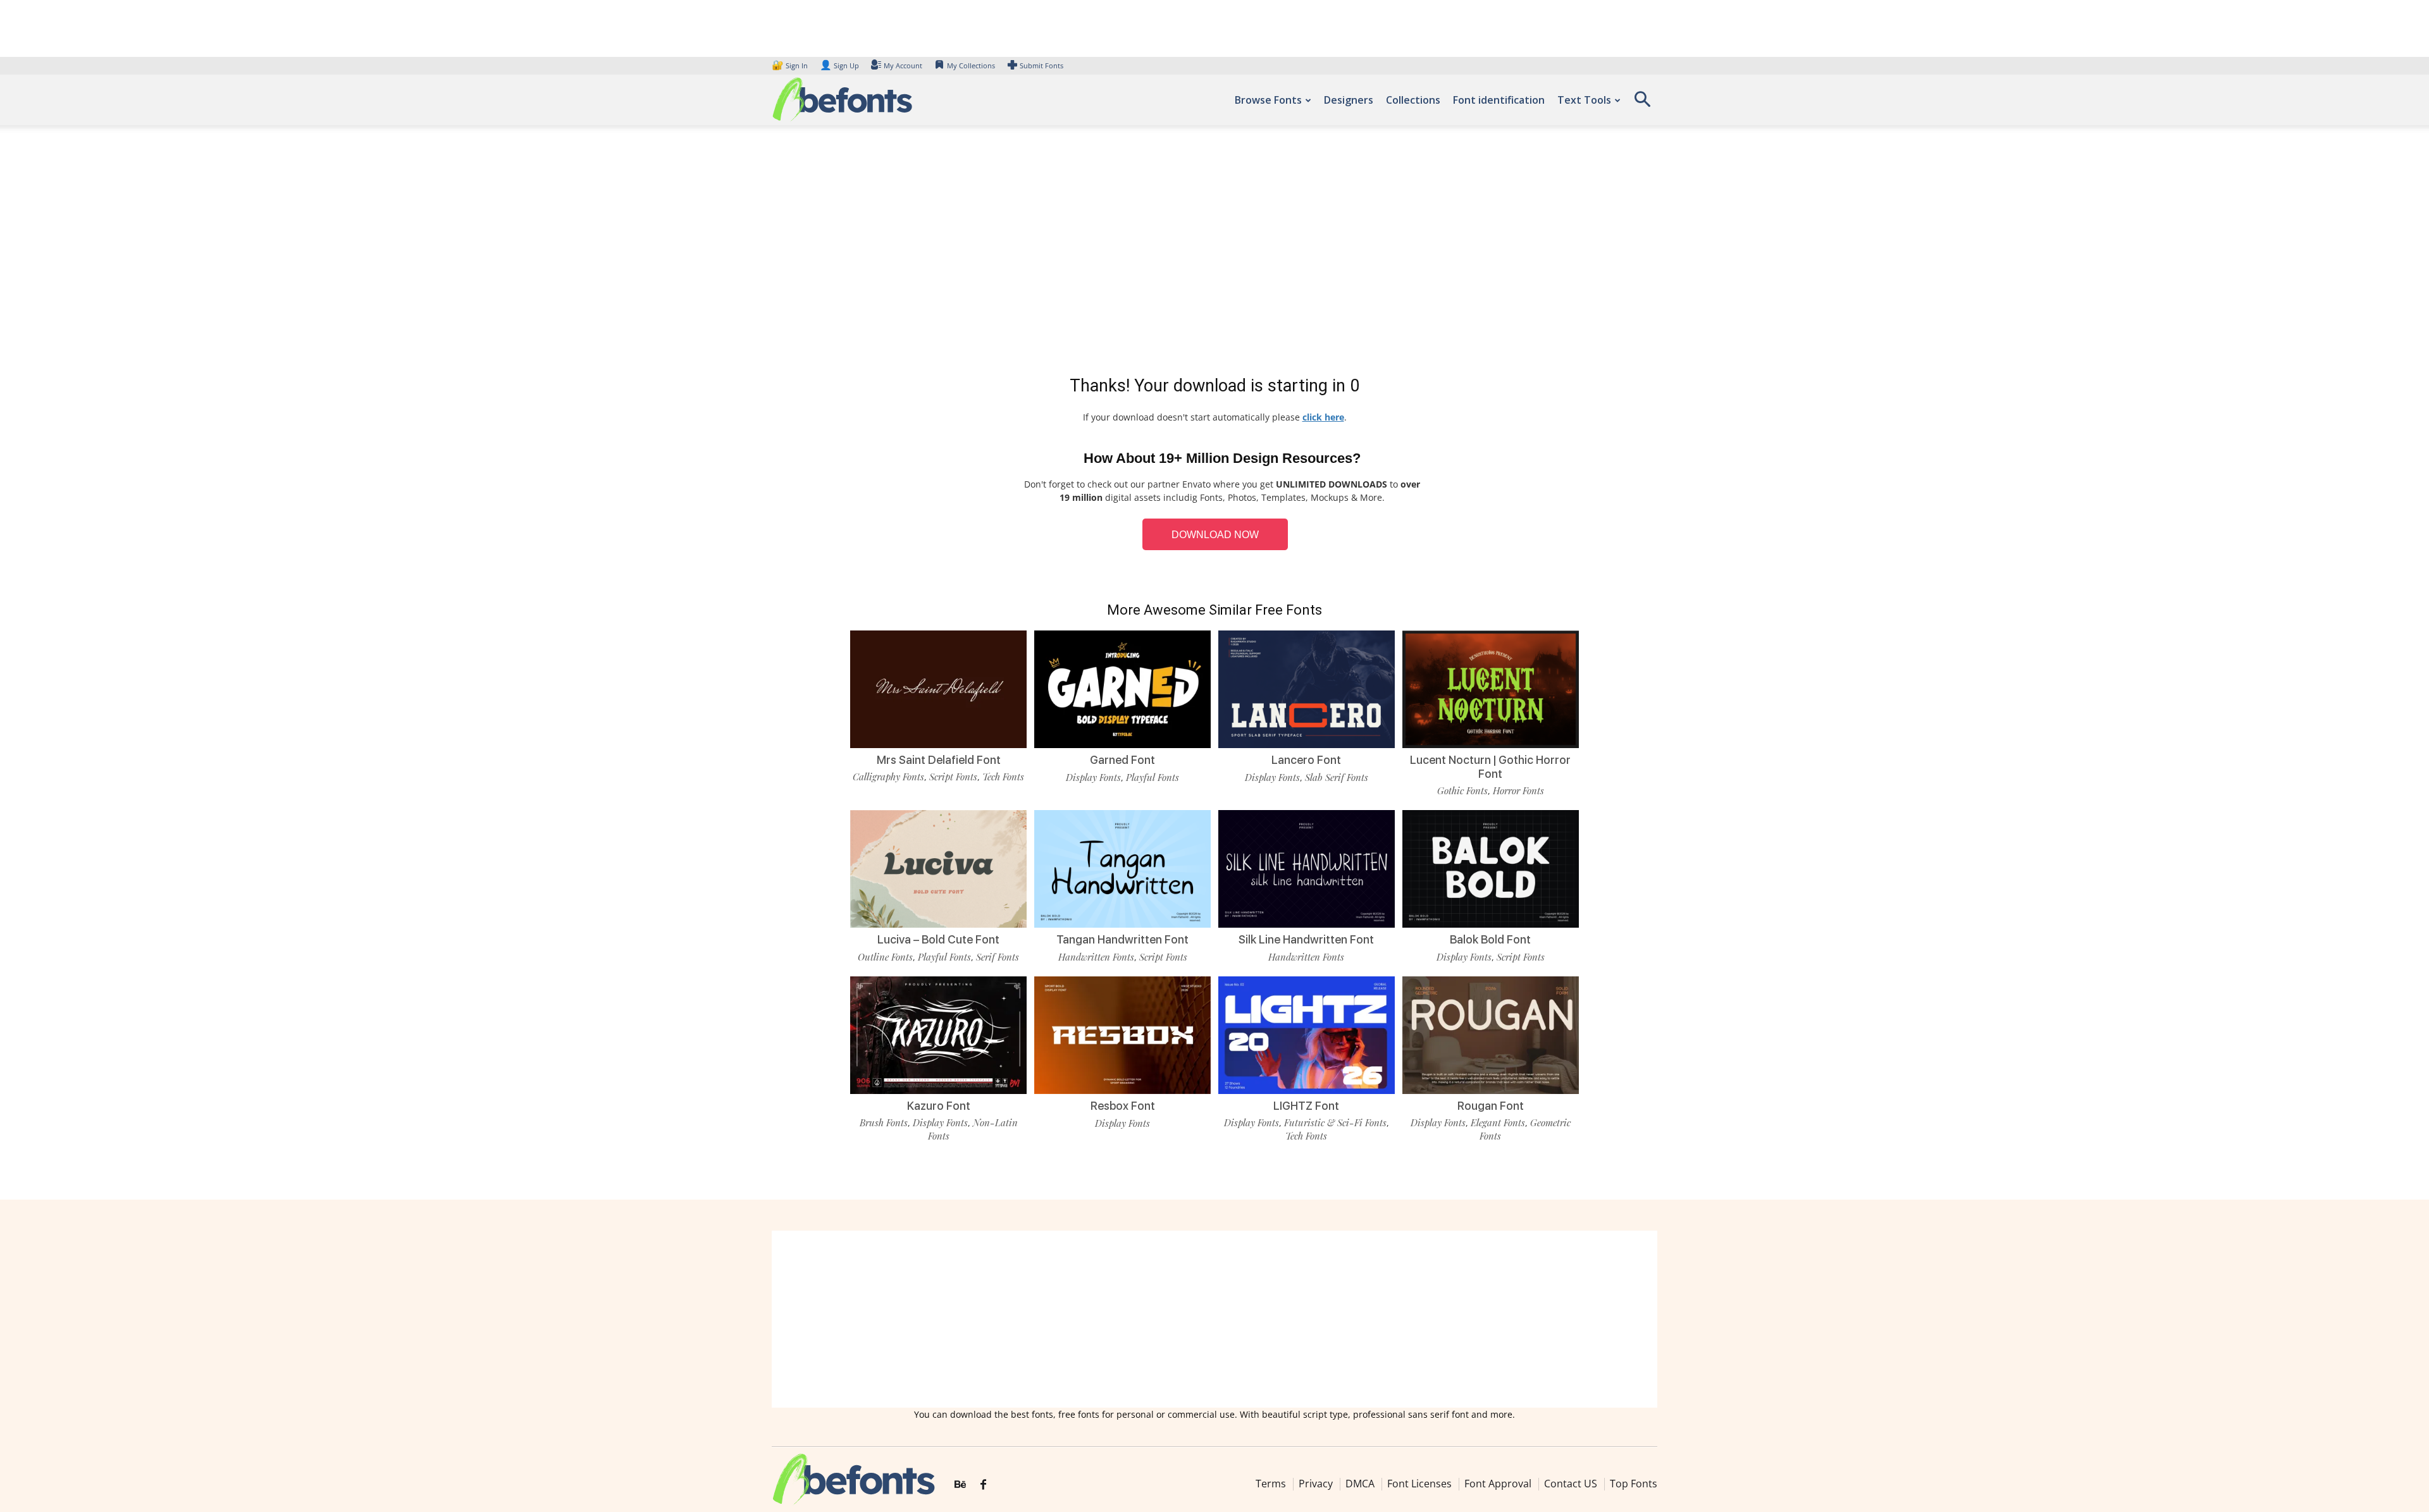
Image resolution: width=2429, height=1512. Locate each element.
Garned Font (1122, 760)
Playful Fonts (1153, 777)
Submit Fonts (1041, 65)
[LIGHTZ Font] (1307, 1034)
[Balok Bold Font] (1491, 868)
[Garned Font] (1122, 688)
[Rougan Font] (1491, 1034)
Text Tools (1584, 100)
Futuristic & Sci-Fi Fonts (1335, 1122)
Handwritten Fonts (1096, 957)
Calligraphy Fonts (888, 777)
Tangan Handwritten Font (1122, 939)
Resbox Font (1123, 1106)
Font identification (1499, 100)
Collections (1413, 100)
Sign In (791, 65)
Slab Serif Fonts (1337, 777)
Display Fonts (1093, 777)
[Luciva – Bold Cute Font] (938, 868)
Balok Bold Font (1490, 939)
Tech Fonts (1003, 777)
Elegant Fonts (1498, 1122)
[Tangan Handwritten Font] (1122, 868)
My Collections (971, 65)
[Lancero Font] (1307, 688)
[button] (1642, 103)
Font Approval (1498, 1484)
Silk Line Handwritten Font (1306, 939)
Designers (1349, 100)
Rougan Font (1491, 1106)
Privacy (1316, 1484)
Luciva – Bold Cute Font (938, 939)
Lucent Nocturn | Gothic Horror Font (1490, 767)
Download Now (1215, 535)
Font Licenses (1419, 1484)
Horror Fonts (1518, 790)
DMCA (1360, 1484)
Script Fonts (953, 777)
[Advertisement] (1214, 253)
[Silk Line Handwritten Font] (1307, 868)
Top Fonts (1634, 1484)
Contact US (1571, 1484)
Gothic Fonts (1462, 790)
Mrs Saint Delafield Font (939, 760)
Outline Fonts (885, 957)
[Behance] (960, 1485)
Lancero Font (1306, 760)
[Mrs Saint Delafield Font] (938, 688)
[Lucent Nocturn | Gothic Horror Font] (1491, 688)
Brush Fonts (884, 1122)
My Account (903, 65)
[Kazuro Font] (938, 1034)
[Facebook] (983, 1485)
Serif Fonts (998, 957)
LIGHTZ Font (1306, 1106)
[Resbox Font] (1122, 1034)
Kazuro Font (939, 1106)
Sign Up (839, 65)
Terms (1271, 1484)
